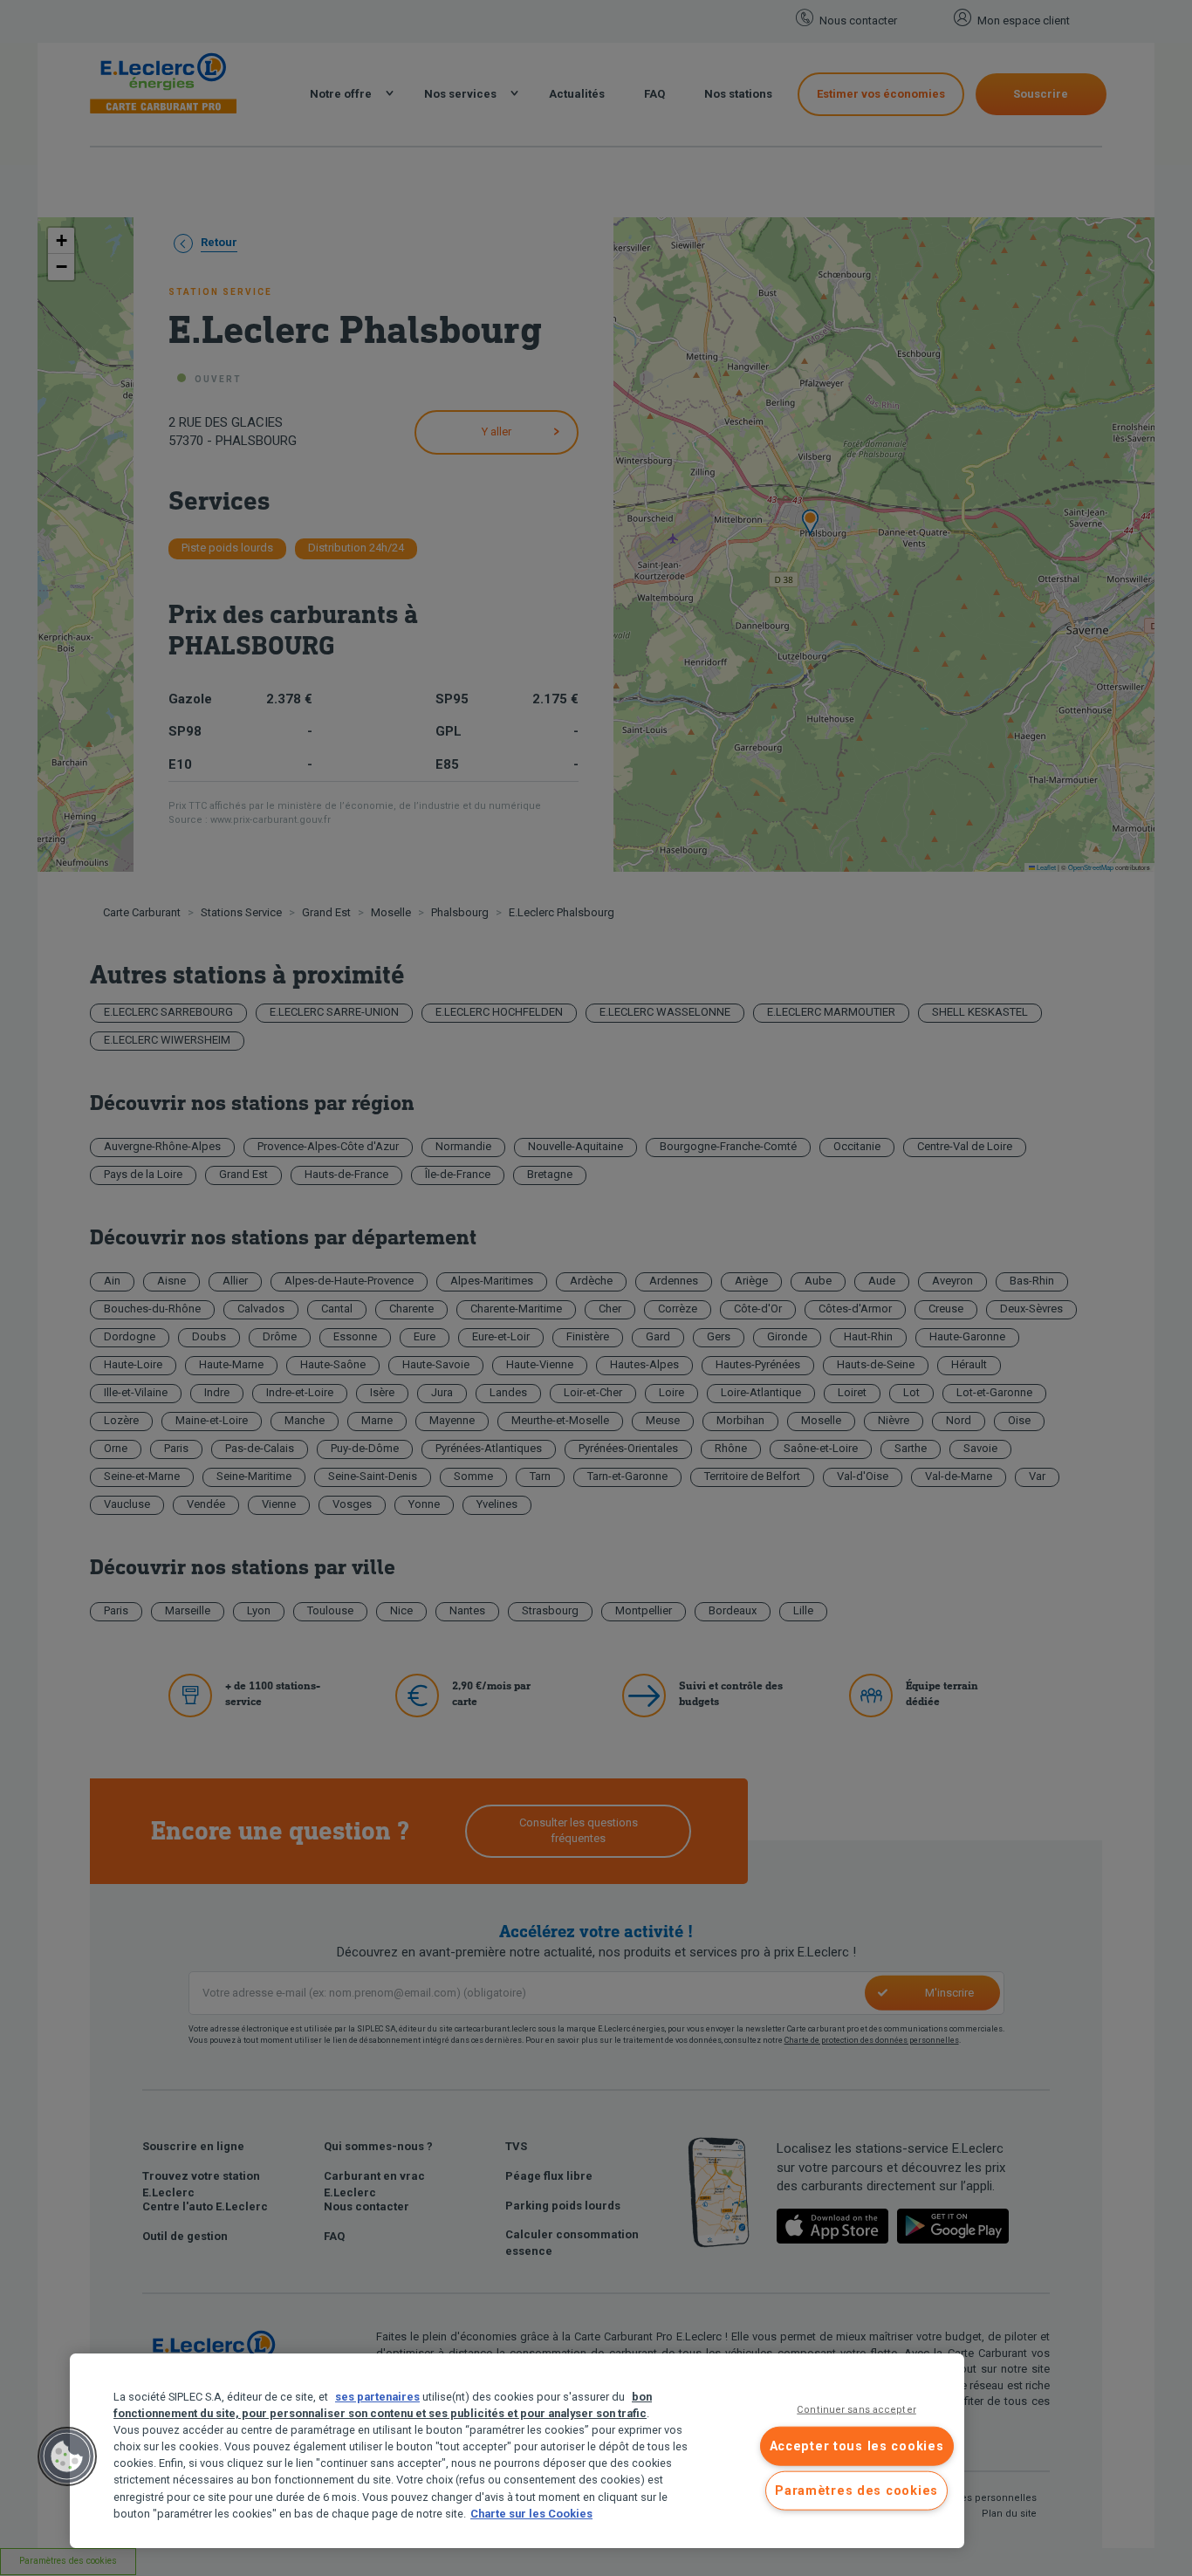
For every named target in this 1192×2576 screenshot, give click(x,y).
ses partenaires (377, 2397)
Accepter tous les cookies (857, 2446)
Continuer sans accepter (856, 2410)
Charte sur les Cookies (531, 2514)
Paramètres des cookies (856, 2491)
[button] (67, 2456)
